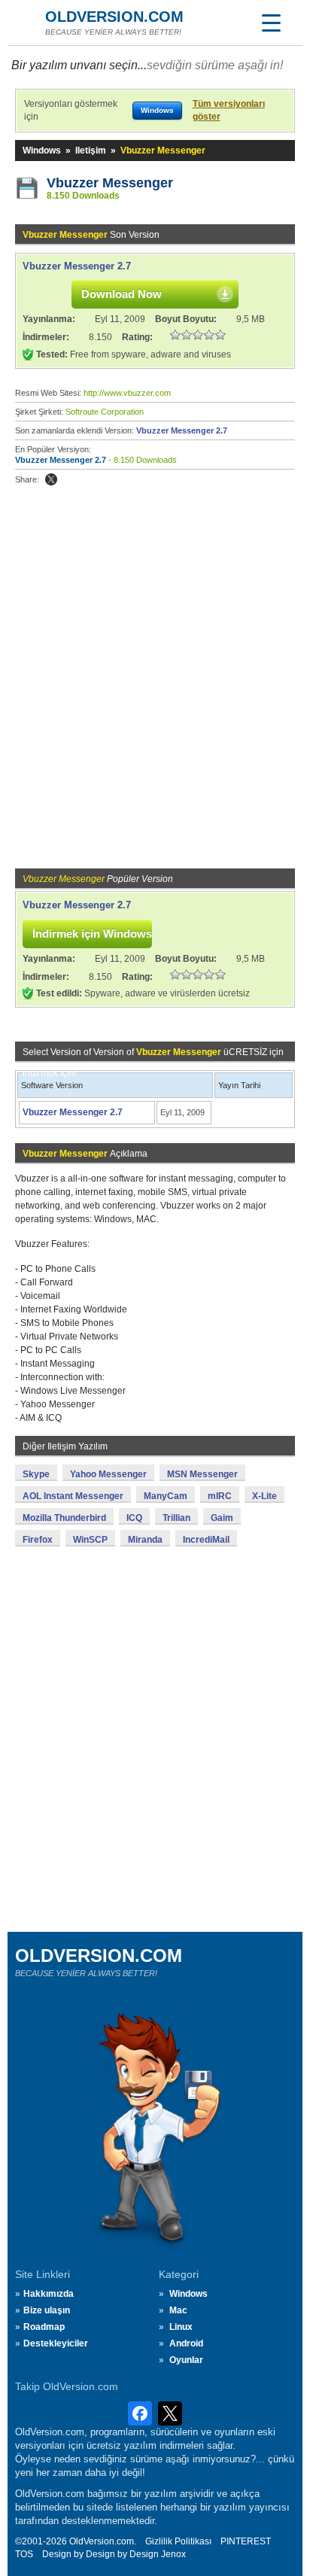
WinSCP (90, 1540)
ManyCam (166, 1496)
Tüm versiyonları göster (229, 110)
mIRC (220, 1496)
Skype (36, 1474)
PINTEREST (246, 2541)
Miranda (145, 1540)
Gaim (222, 1518)
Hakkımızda (49, 2294)
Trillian (176, 1518)
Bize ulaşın (47, 2310)
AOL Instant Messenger (73, 1496)
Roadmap (44, 2327)
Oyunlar (186, 2360)
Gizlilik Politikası (178, 2541)
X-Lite (264, 1496)
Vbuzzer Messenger (110, 183)
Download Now (122, 294)
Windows (42, 151)
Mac (178, 2310)
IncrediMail (206, 1540)
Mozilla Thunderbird (64, 1518)
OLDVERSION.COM (114, 17)
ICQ (134, 1518)
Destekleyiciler (56, 2343)
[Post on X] (51, 479)
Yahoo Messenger (108, 1474)
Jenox (173, 2554)
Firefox (38, 1540)
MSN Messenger (202, 1474)
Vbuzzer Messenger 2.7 (77, 266)
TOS (24, 2554)
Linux (181, 2327)
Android (186, 2343)
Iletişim (91, 151)
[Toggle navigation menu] (271, 23)
